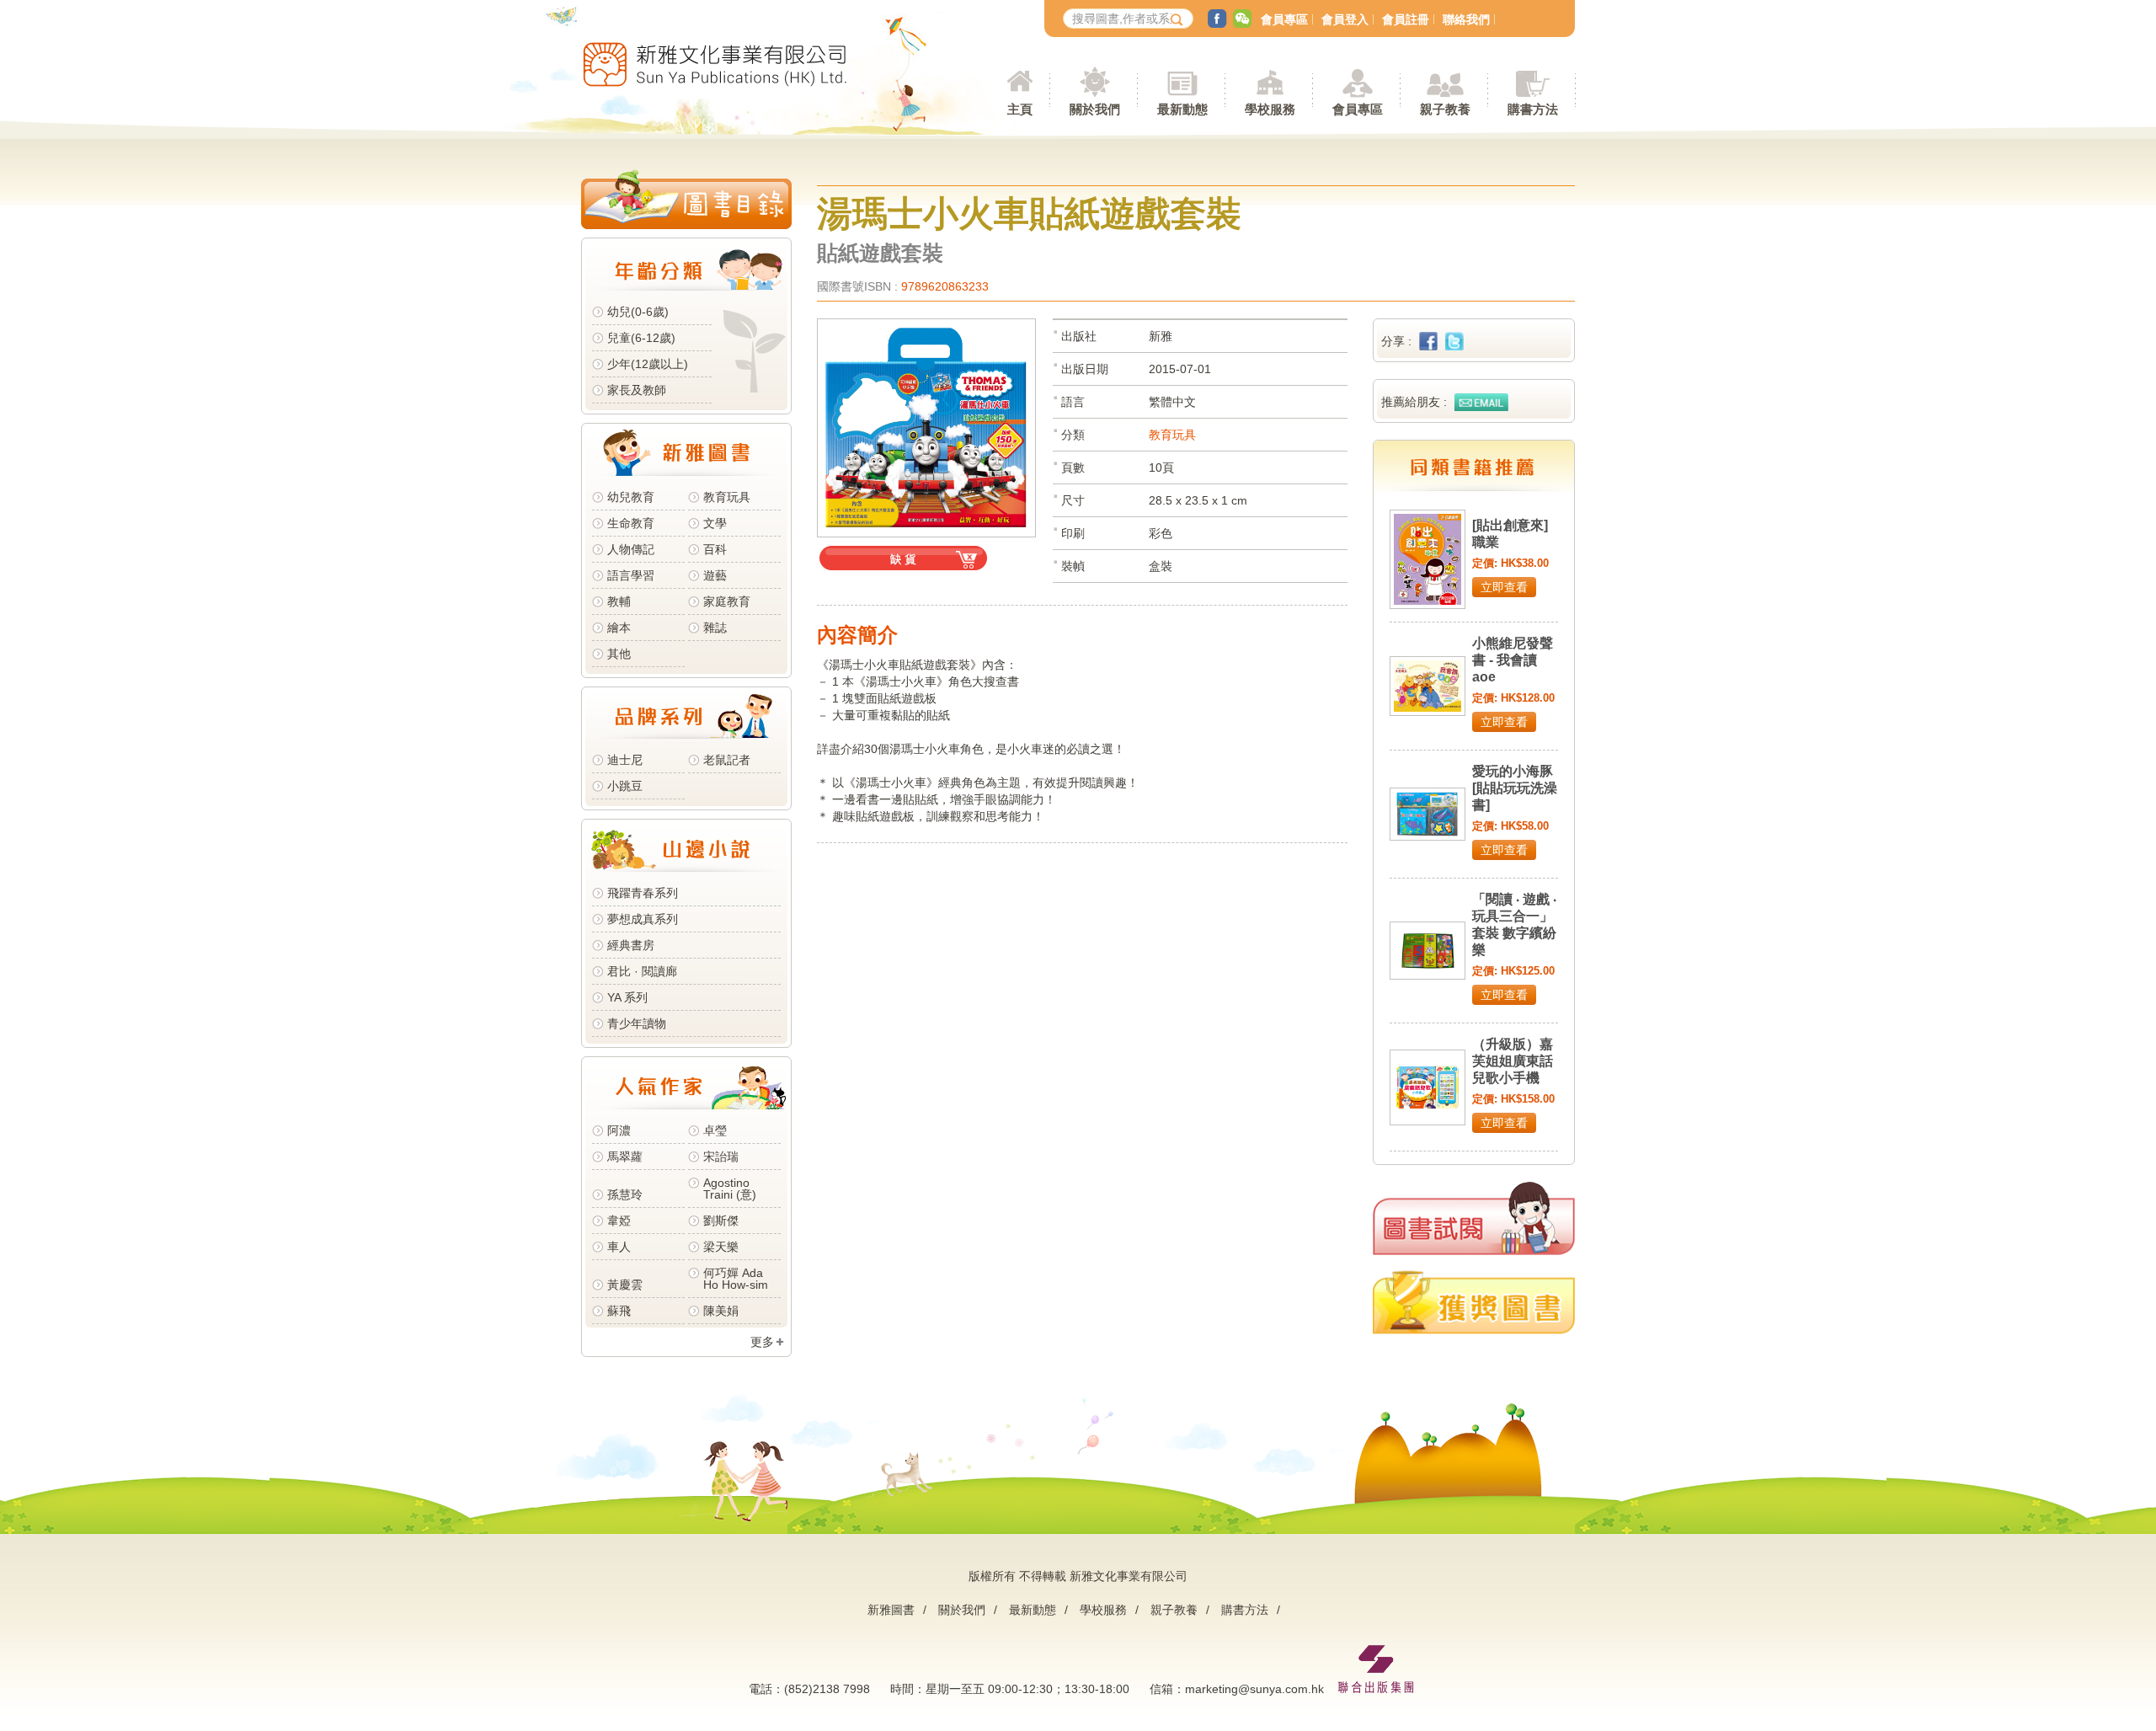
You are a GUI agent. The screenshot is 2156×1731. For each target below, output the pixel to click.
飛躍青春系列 (643, 893)
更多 (762, 1342)
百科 (715, 549)
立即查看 (1504, 587)
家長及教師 (637, 390)
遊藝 (715, 575)
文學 (715, 523)
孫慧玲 (625, 1194)
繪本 (619, 628)
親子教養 (1174, 1610)
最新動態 (1033, 1610)
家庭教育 (727, 601)
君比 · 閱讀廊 (642, 971)
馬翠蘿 (625, 1157)
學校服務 (1270, 109)
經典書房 (631, 945)
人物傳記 (631, 549)
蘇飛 (619, 1311)
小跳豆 (625, 786)
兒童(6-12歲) (645, 338)
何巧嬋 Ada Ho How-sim (736, 1279)
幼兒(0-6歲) (638, 312)
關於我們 (962, 1610)
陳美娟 (721, 1311)
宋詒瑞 (721, 1157)
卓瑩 (715, 1130)
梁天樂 (721, 1247)
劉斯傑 (721, 1221)
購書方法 (1245, 1610)
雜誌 (715, 628)
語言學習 (631, 575)
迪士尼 (625, 760)
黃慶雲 (625, 1285)
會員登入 (1345, 19)
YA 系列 (627, 997)
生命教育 (631, 523)
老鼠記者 (727, 760)
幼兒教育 (631, 497)
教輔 (619, 601)
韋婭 (619, 1221)
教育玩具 (727, 497)
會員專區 (1284, 19)
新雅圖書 (891, 1610)
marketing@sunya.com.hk (1254, 1689)
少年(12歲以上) (648, 364)
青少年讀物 (637, 1023)
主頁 (1020, 109)
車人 (619, 1247)
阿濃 (619, 1130)
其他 (619, 654)
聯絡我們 (1466, 19)
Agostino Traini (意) (730, 1189)
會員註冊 (1406, 19)
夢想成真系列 (643, 919)
